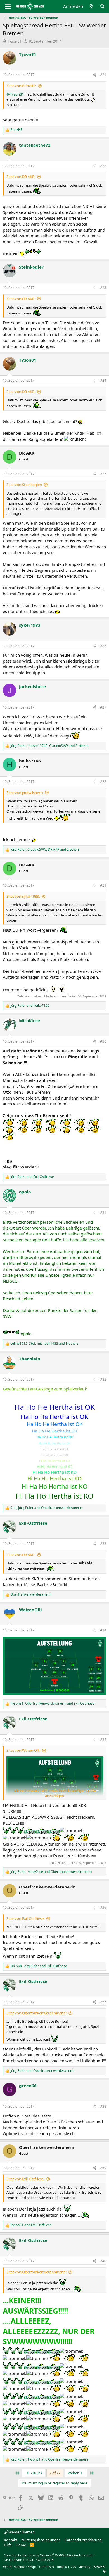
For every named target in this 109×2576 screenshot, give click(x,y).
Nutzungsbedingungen (41, 2540)
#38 (103, 2106)
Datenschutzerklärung (83, 2540)
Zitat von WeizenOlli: (23, 1750)
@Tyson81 (15, 94)
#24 (103, 380)
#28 (103, 782)
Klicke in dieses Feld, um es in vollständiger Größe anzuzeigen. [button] (55, 1793)
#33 (103, 1544)
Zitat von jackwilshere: (25, 793)
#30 (103, 1041)
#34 (103, 1630)
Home (21, 2545)
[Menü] (8, 6)
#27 (103, 707)
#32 (103, 1379)
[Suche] (102, 6)
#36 (103, 1907)
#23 (103, 288)
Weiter (74, 2473)
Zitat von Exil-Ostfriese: (25, 1918)
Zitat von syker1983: (23, 896)
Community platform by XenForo (48, 2555)
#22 (103, 166)
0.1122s (70, 2567)
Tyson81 (14, 41)
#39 (103, 2168)
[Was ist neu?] (91, 6)
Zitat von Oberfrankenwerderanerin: (36, 2013)
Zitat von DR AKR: (21, 177)
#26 (103, 646)
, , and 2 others (45, 850)
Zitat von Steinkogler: (24, 485)
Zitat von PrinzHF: (21, 86)
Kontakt (11, 2540)
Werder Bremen (21, 2532)
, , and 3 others (49, 746)
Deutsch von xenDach (29, 2560)
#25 (103, 474)
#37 (103, 2002)
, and (46, 1508)
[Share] (94, 75)
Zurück (36, 2473)
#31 (103, 1213)
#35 (103, 1740)
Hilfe (8, 2545)
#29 (103, 885)
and (30, 1006)
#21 (103, 75)
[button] (105, 2571)
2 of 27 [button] (55, 2473)
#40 (103, 2261)
